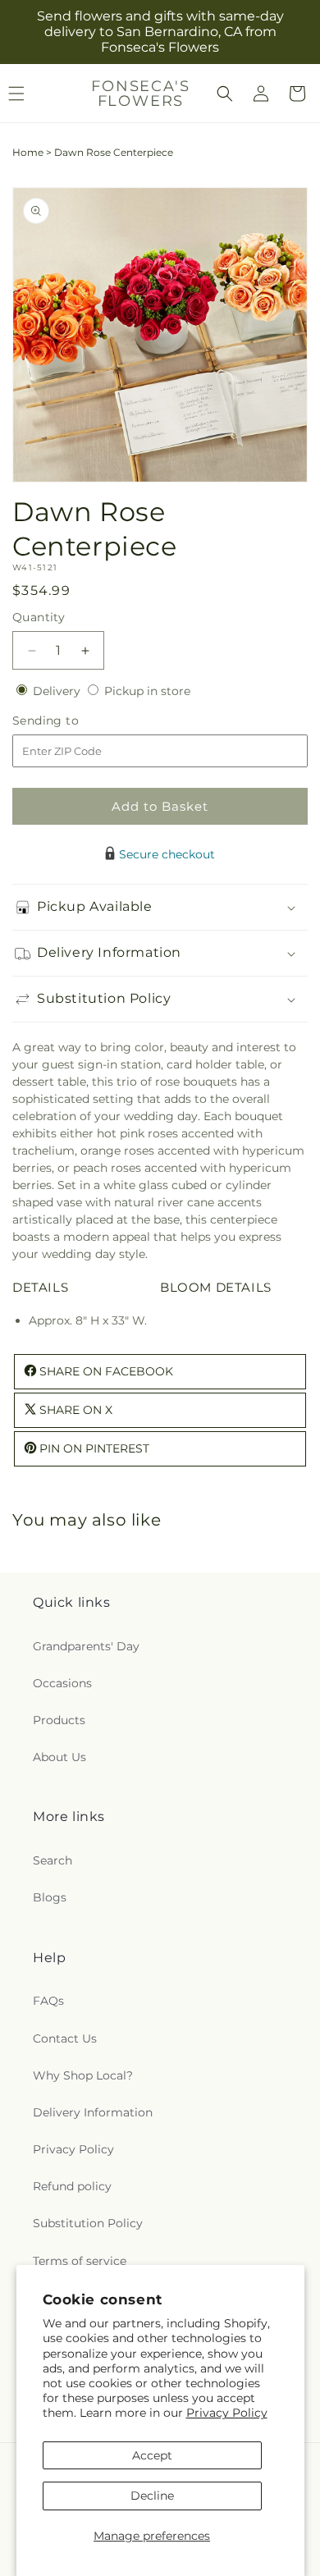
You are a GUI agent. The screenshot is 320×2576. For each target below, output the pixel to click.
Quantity (39, 617)
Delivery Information (93, 2112)
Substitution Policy (88, 2223)
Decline (152, 2496)
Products (59, 1720)
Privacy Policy (227, 2413)
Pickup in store (147, 691)
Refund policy (72, 2186)
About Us (59, 1757)
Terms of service (80, 2261)
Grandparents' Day (86, 1646)
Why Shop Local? (83, 2075)
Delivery (58, 691)
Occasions (62, 1683)
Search (53, 1860)
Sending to (70, 721)
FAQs (48, 2001)
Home (28, 152)
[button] (225, 94)
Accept (152, 2455)
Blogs (50, 1897)
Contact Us (65, 2038)
